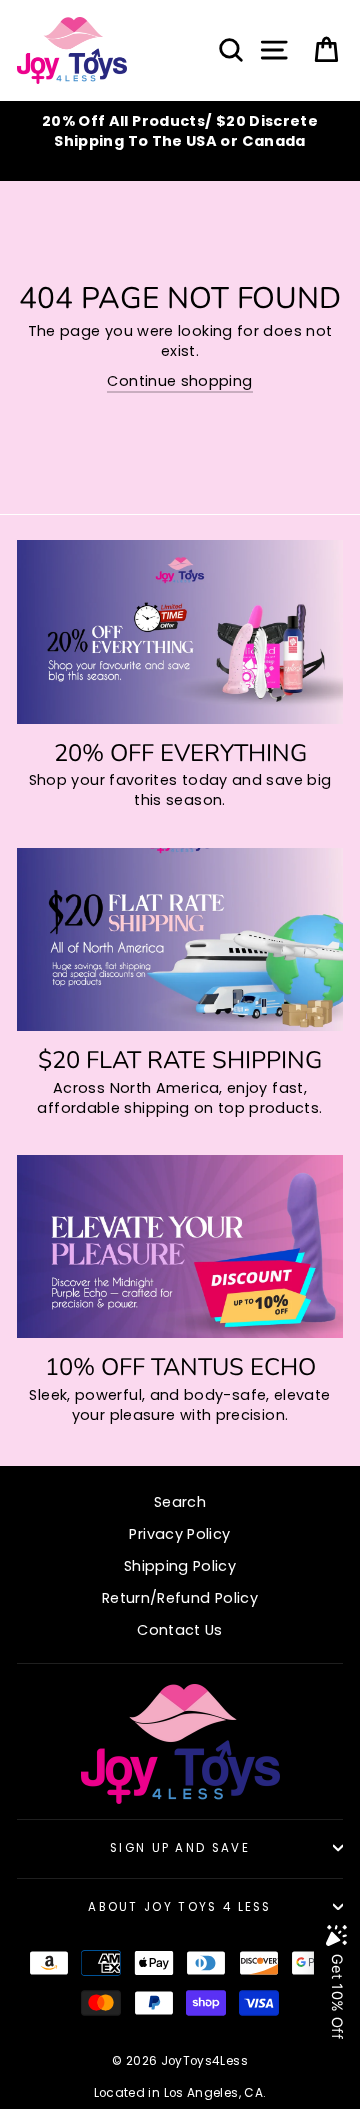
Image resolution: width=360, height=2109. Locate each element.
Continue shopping (179, 381)
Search (180, 1502)
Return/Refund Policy (180, 1598)
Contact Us (180, 1630)
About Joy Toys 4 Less (180, 1907)
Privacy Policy (179, 1534)
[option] (180, 131)
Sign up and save (180, 1848)
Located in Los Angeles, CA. (180, 2093)
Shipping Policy (180, 1566)
